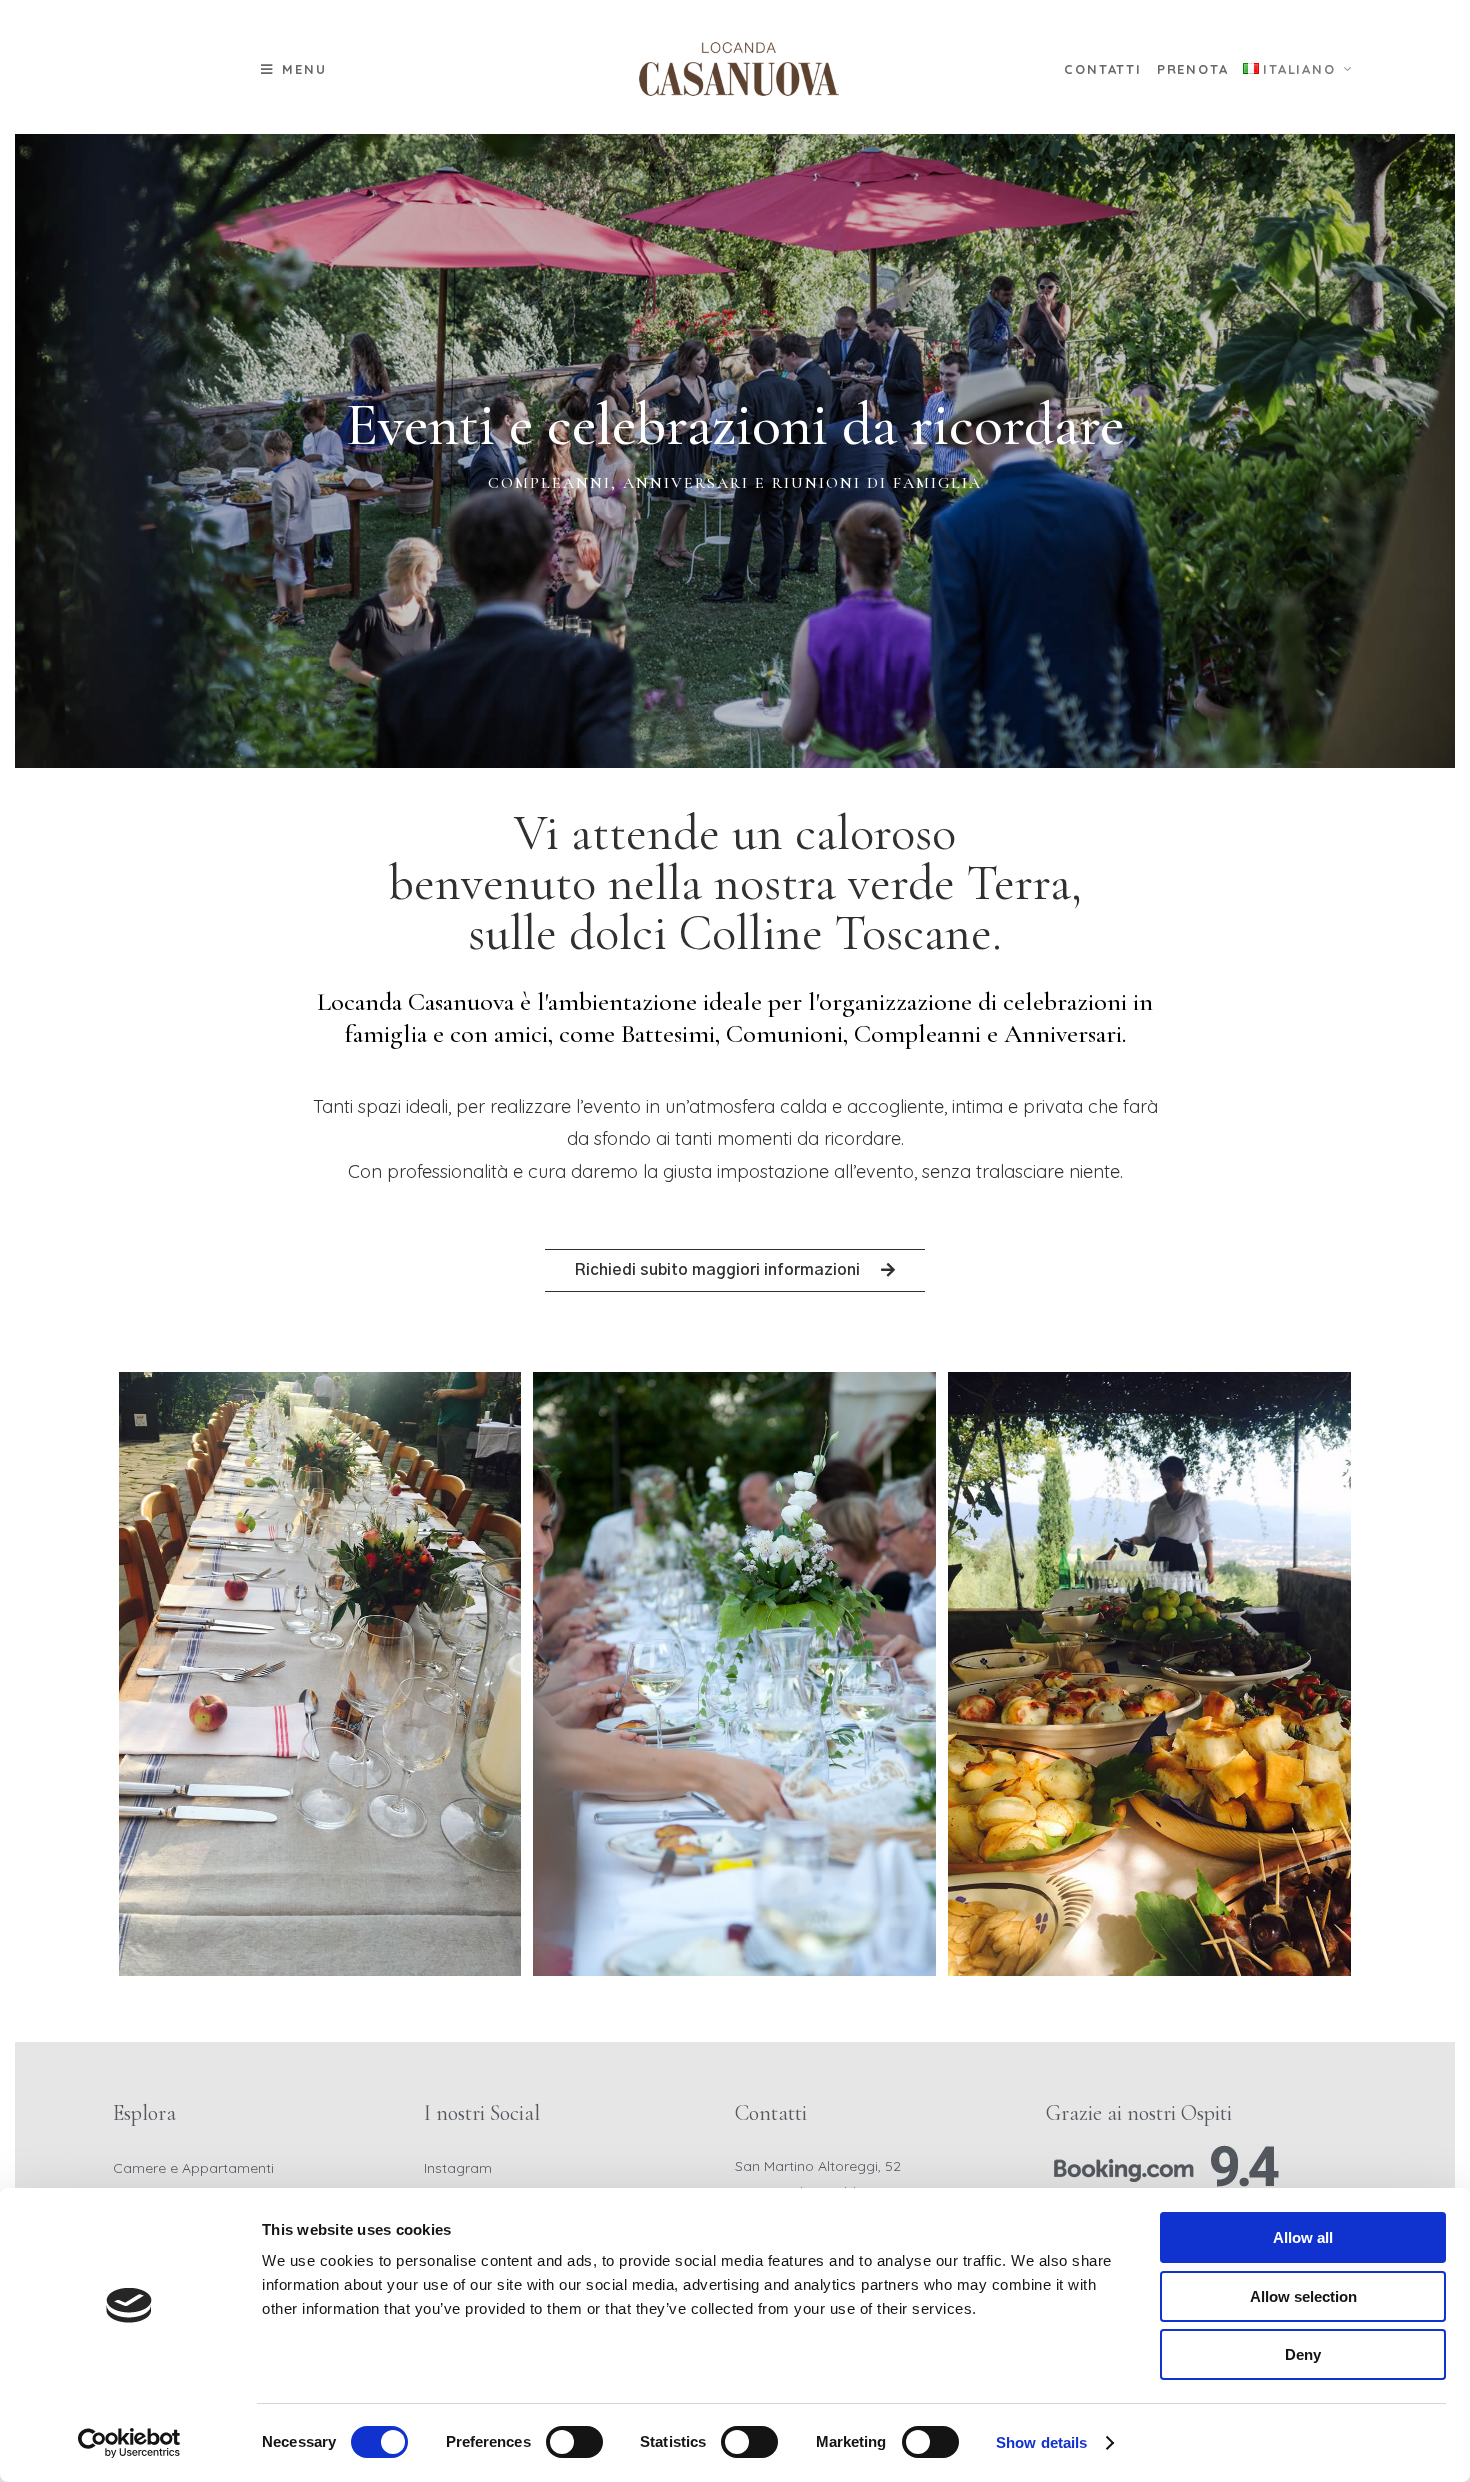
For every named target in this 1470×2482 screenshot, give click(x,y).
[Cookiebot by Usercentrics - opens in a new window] (129, 2443)
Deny (1303, 2354)
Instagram (458, 2168)
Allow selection (1303, 2296)
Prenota (1193, 69)
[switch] (574, 2442)
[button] (294, 69)
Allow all (1303, 2237)
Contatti (1102, 69)
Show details (1041, 2442)
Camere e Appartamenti (193, 2168)
